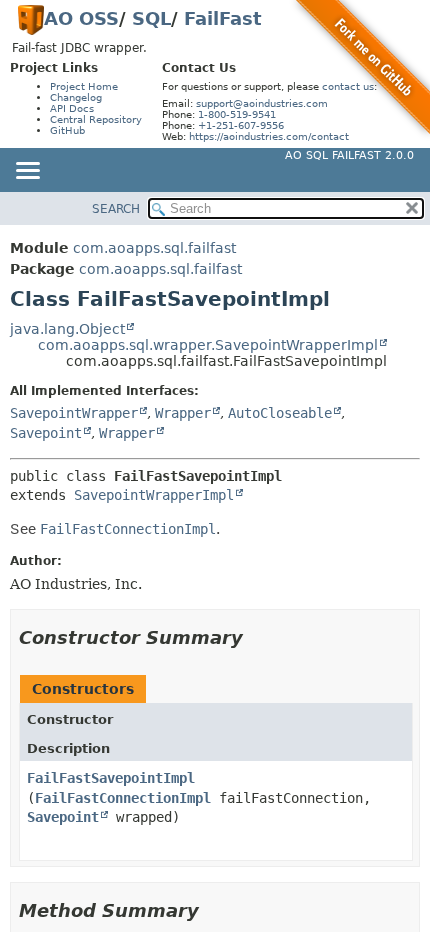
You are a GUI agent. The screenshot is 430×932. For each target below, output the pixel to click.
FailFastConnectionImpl (123, 798)
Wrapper (183, 413)
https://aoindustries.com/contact (269, 136)
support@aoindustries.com (262, 103)
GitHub (67, 130)
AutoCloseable (280, 413)
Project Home (84, 86)
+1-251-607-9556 (241, 125)
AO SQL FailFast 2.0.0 (349, 155)
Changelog (76, 97)
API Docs (72, 108)
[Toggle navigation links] (27, 172)
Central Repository (96, 119)
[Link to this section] (257, 637)
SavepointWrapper (74, 413)
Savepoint (46, 433)
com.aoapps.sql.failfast (154, 248)
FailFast (223, 18)
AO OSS (81, 18)
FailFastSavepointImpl (111, 778)
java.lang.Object (67, 329)
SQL (151, 18)
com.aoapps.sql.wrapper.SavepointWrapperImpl (208, 345)
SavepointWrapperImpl (154, 495)
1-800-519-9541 (237, 114)
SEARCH (116, 209)
